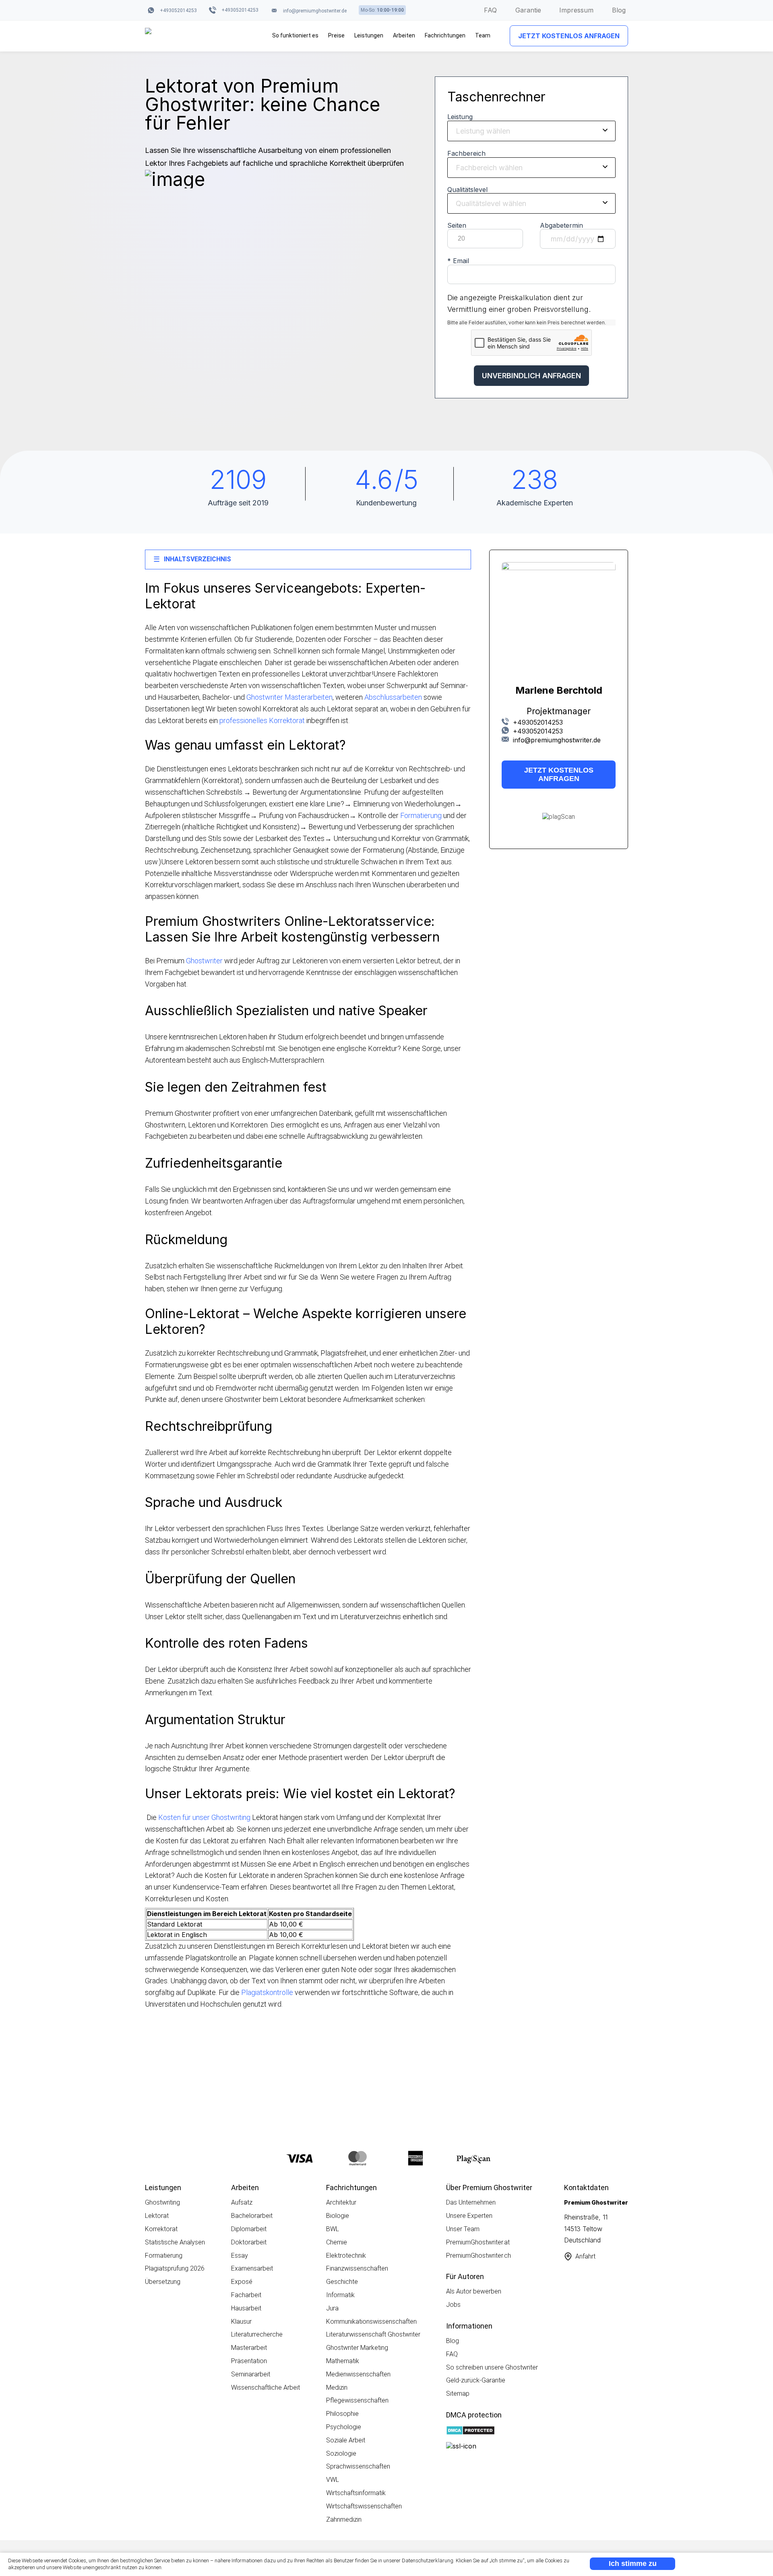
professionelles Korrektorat (262, 720)
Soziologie (341, 2453)
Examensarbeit (252, 2268)
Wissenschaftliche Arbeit (266, 2387)
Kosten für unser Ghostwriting (204, 1817)
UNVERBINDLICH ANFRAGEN (531, 376)
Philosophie (342, 2414)
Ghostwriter (204, 961)
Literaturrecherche (257, 2334)
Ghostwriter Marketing (357, 2348)
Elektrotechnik (346, 2256)
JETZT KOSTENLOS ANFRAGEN (569, 36)
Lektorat (157, 2216)
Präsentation (249, 2361)
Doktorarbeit (249, 2242)
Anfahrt (585, 2256)
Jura (332, 2308)
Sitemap (458, 2394)
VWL (333, 2480)
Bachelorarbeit (252, 2216)
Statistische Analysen (175, 2242)
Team (483, 35)
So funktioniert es (295, 35)
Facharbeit (246, 2295)
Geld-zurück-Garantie (476, 2380)
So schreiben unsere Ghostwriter (492, 2367)
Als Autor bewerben (474, 2291)
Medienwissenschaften (358, 2374)
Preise (336, 35)
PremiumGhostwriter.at (478, 2242)
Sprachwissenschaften (358, 2466)
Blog (619, 10)
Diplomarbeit (249, 2229)
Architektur (341, 2202)
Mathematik (343, 2361)
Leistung (460, 117)
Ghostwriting (162, 2202)
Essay (240, 2256)
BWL (333, 2229)
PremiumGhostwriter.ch (478, 2256)
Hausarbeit (246, 2308)
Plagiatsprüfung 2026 (175, 2268)
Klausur (241, 2321)
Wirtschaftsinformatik (356, 2493)
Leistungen (369, 35)
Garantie (528, 10)
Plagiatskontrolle (267, 1992)
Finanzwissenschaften (357, 2268)
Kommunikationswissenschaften (371, 2321)
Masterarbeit (249, 2348)
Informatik (340, 2295)
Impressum (576, 10)
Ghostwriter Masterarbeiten (289, 697)
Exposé (242, 2282)
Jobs (453, 2305)
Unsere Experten (469, 2216)
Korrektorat (161, 2229)
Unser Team (463, 2229)
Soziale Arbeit (346, 2440)
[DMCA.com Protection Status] (470, 2431)
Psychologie (344, 2427)
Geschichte (342, 2282)
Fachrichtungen (445, 35)
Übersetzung (163, 2282)
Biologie (338, 2216)
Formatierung (421, 815)
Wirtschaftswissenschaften (364, 2506)
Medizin (337, 2387)
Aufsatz (242, 2202)
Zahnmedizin (344, 2519)
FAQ (490, 10)
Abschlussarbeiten (393, 697)
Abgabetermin (561, 226)
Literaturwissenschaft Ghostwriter (373, 2334)
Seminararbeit (251, 2374)
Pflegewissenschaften (357, 2400)
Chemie (337, 2242)
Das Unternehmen (471, 2202)
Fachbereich (466, 153)
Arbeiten (404, 35)
